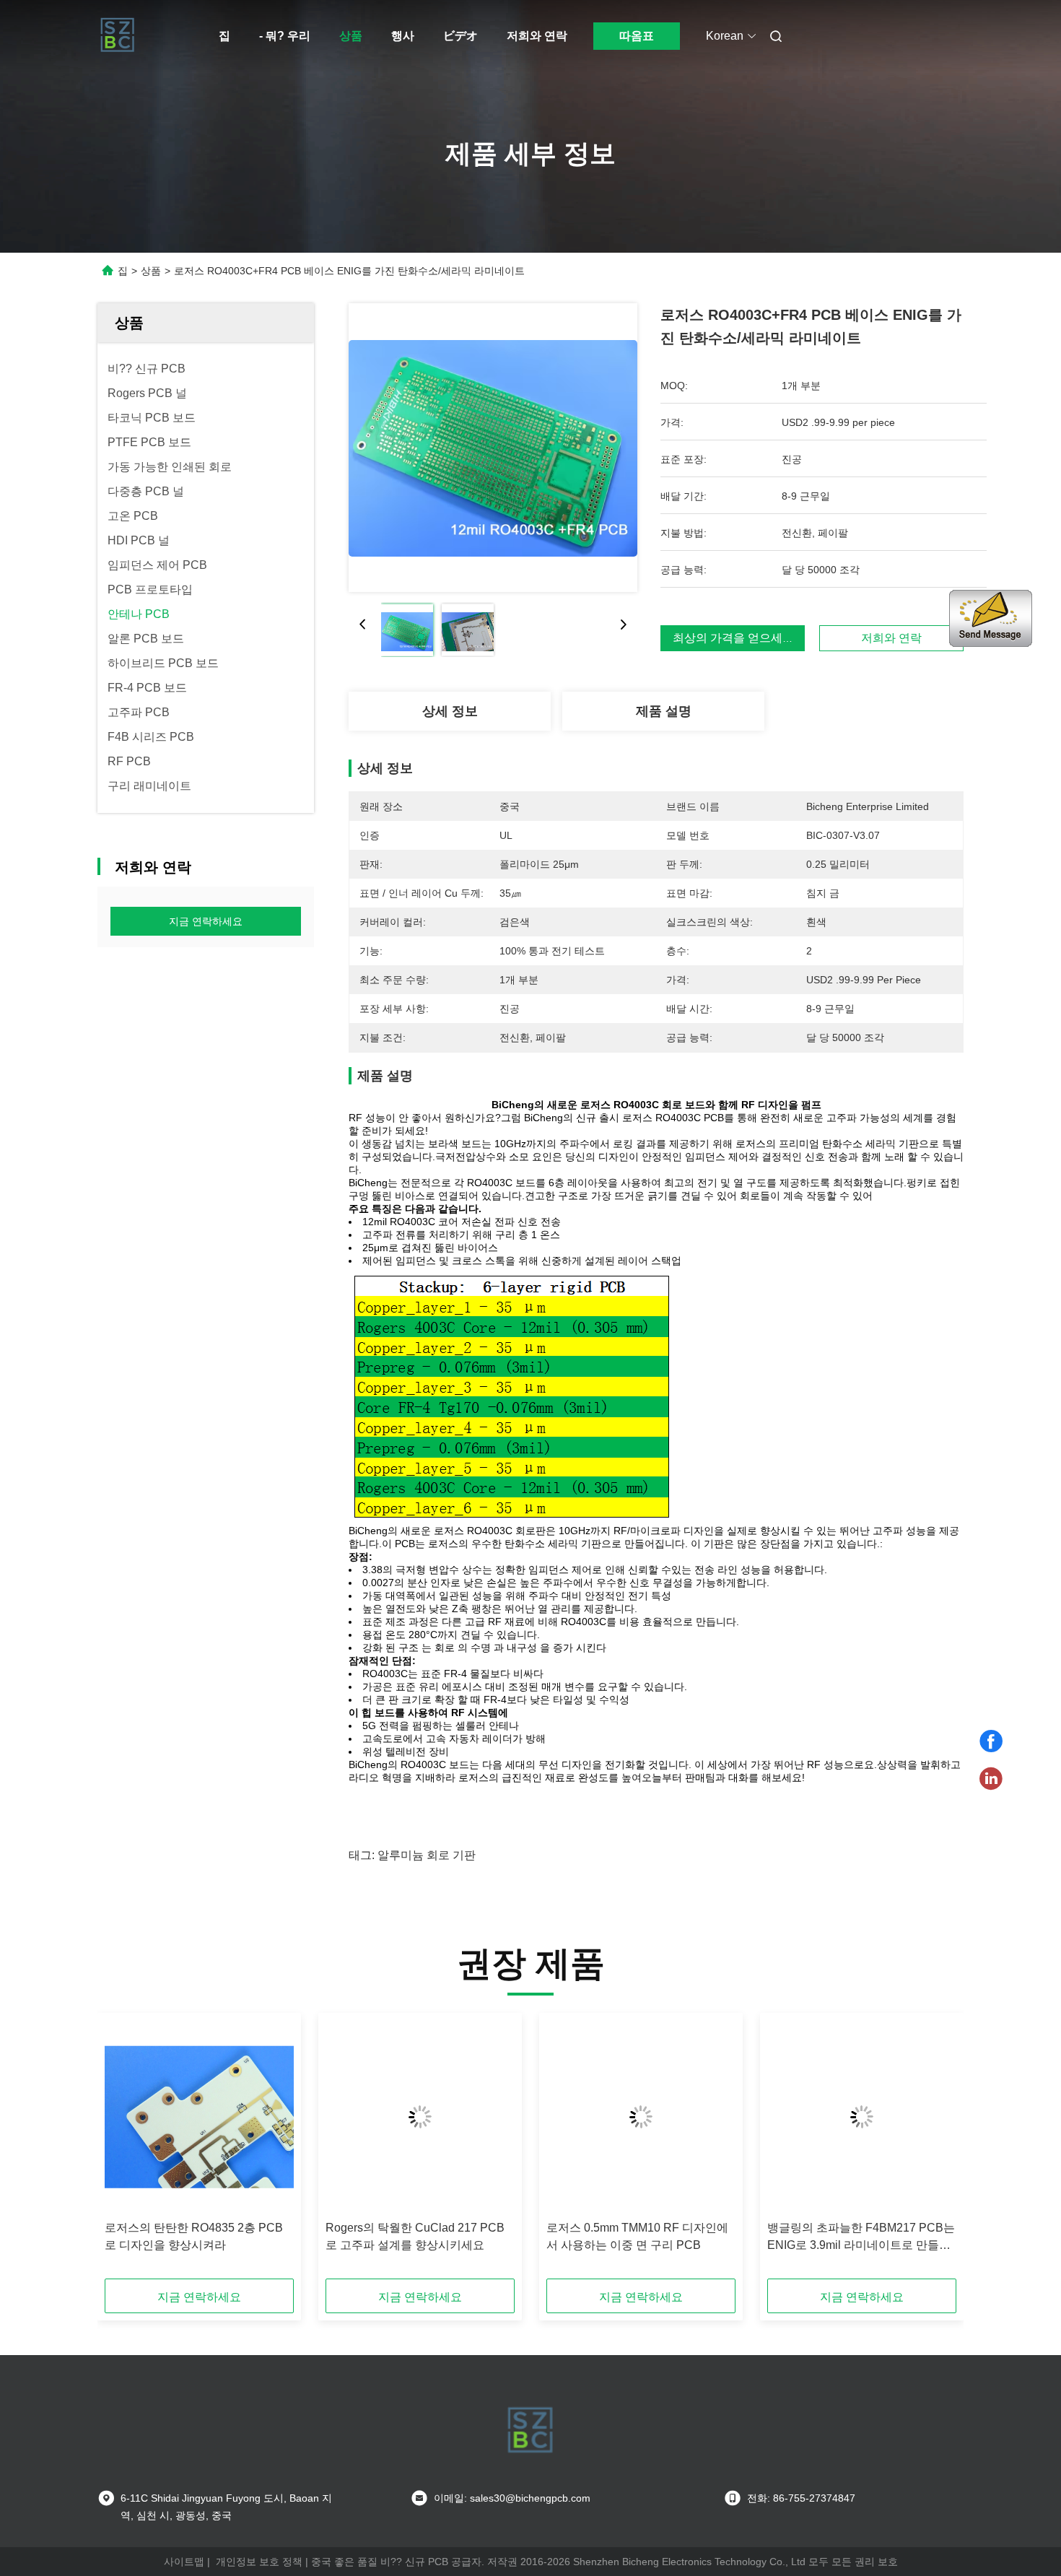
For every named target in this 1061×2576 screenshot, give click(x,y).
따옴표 (637, 36)
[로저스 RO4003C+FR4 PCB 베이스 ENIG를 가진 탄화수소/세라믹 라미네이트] (493, 448)
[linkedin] (991, 1779)
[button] (123, 2151)
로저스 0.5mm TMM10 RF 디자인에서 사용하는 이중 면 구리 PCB (637, 2236)
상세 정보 (450, 711)
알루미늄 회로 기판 (427, 1855)
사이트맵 (184, 2562)
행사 (403, 36)
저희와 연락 (537, 36)
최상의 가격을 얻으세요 (733, 638)
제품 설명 (664, 711)
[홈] (118, 36)
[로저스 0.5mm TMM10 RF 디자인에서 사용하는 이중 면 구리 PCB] (641, 2117)
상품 (351, 36)
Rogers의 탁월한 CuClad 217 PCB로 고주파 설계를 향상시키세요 (415, 2236)
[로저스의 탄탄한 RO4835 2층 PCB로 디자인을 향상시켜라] (199, 2117)
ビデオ (460, 36)
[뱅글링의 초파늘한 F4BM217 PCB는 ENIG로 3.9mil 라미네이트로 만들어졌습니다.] (862, 2117)
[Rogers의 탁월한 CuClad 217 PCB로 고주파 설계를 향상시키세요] (420, 2117)
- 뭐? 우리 (285, 36)
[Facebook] (991, 1741)
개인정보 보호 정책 (259, 2562)
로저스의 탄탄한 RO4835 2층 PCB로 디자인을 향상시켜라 (194, 2236)
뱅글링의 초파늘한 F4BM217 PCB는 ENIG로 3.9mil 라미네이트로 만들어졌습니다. (861, 2238)
